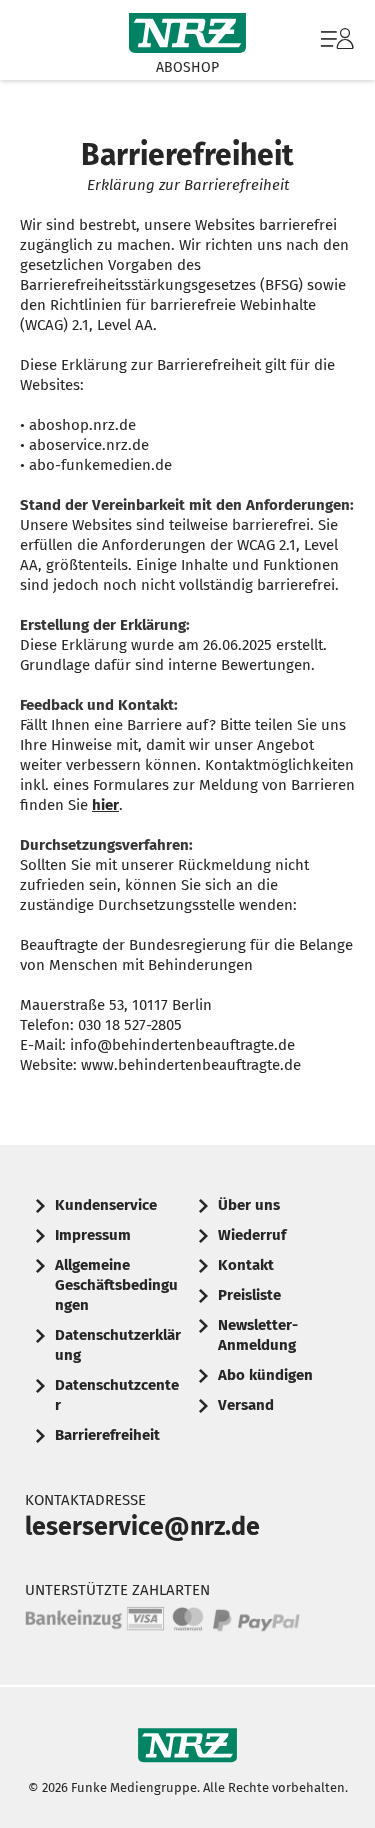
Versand (246, 1405)
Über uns (249, 1205)
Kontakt (246, 1265)
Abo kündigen (265, 1375)
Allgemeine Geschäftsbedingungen (116, 1285)
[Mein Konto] (337, 49)
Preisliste (249, 1295)
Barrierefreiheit (107, 1435)
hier (105, 805)
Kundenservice (106, 1205)
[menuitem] (335, 40)
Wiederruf (252, 1235)
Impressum (93, 1235)
